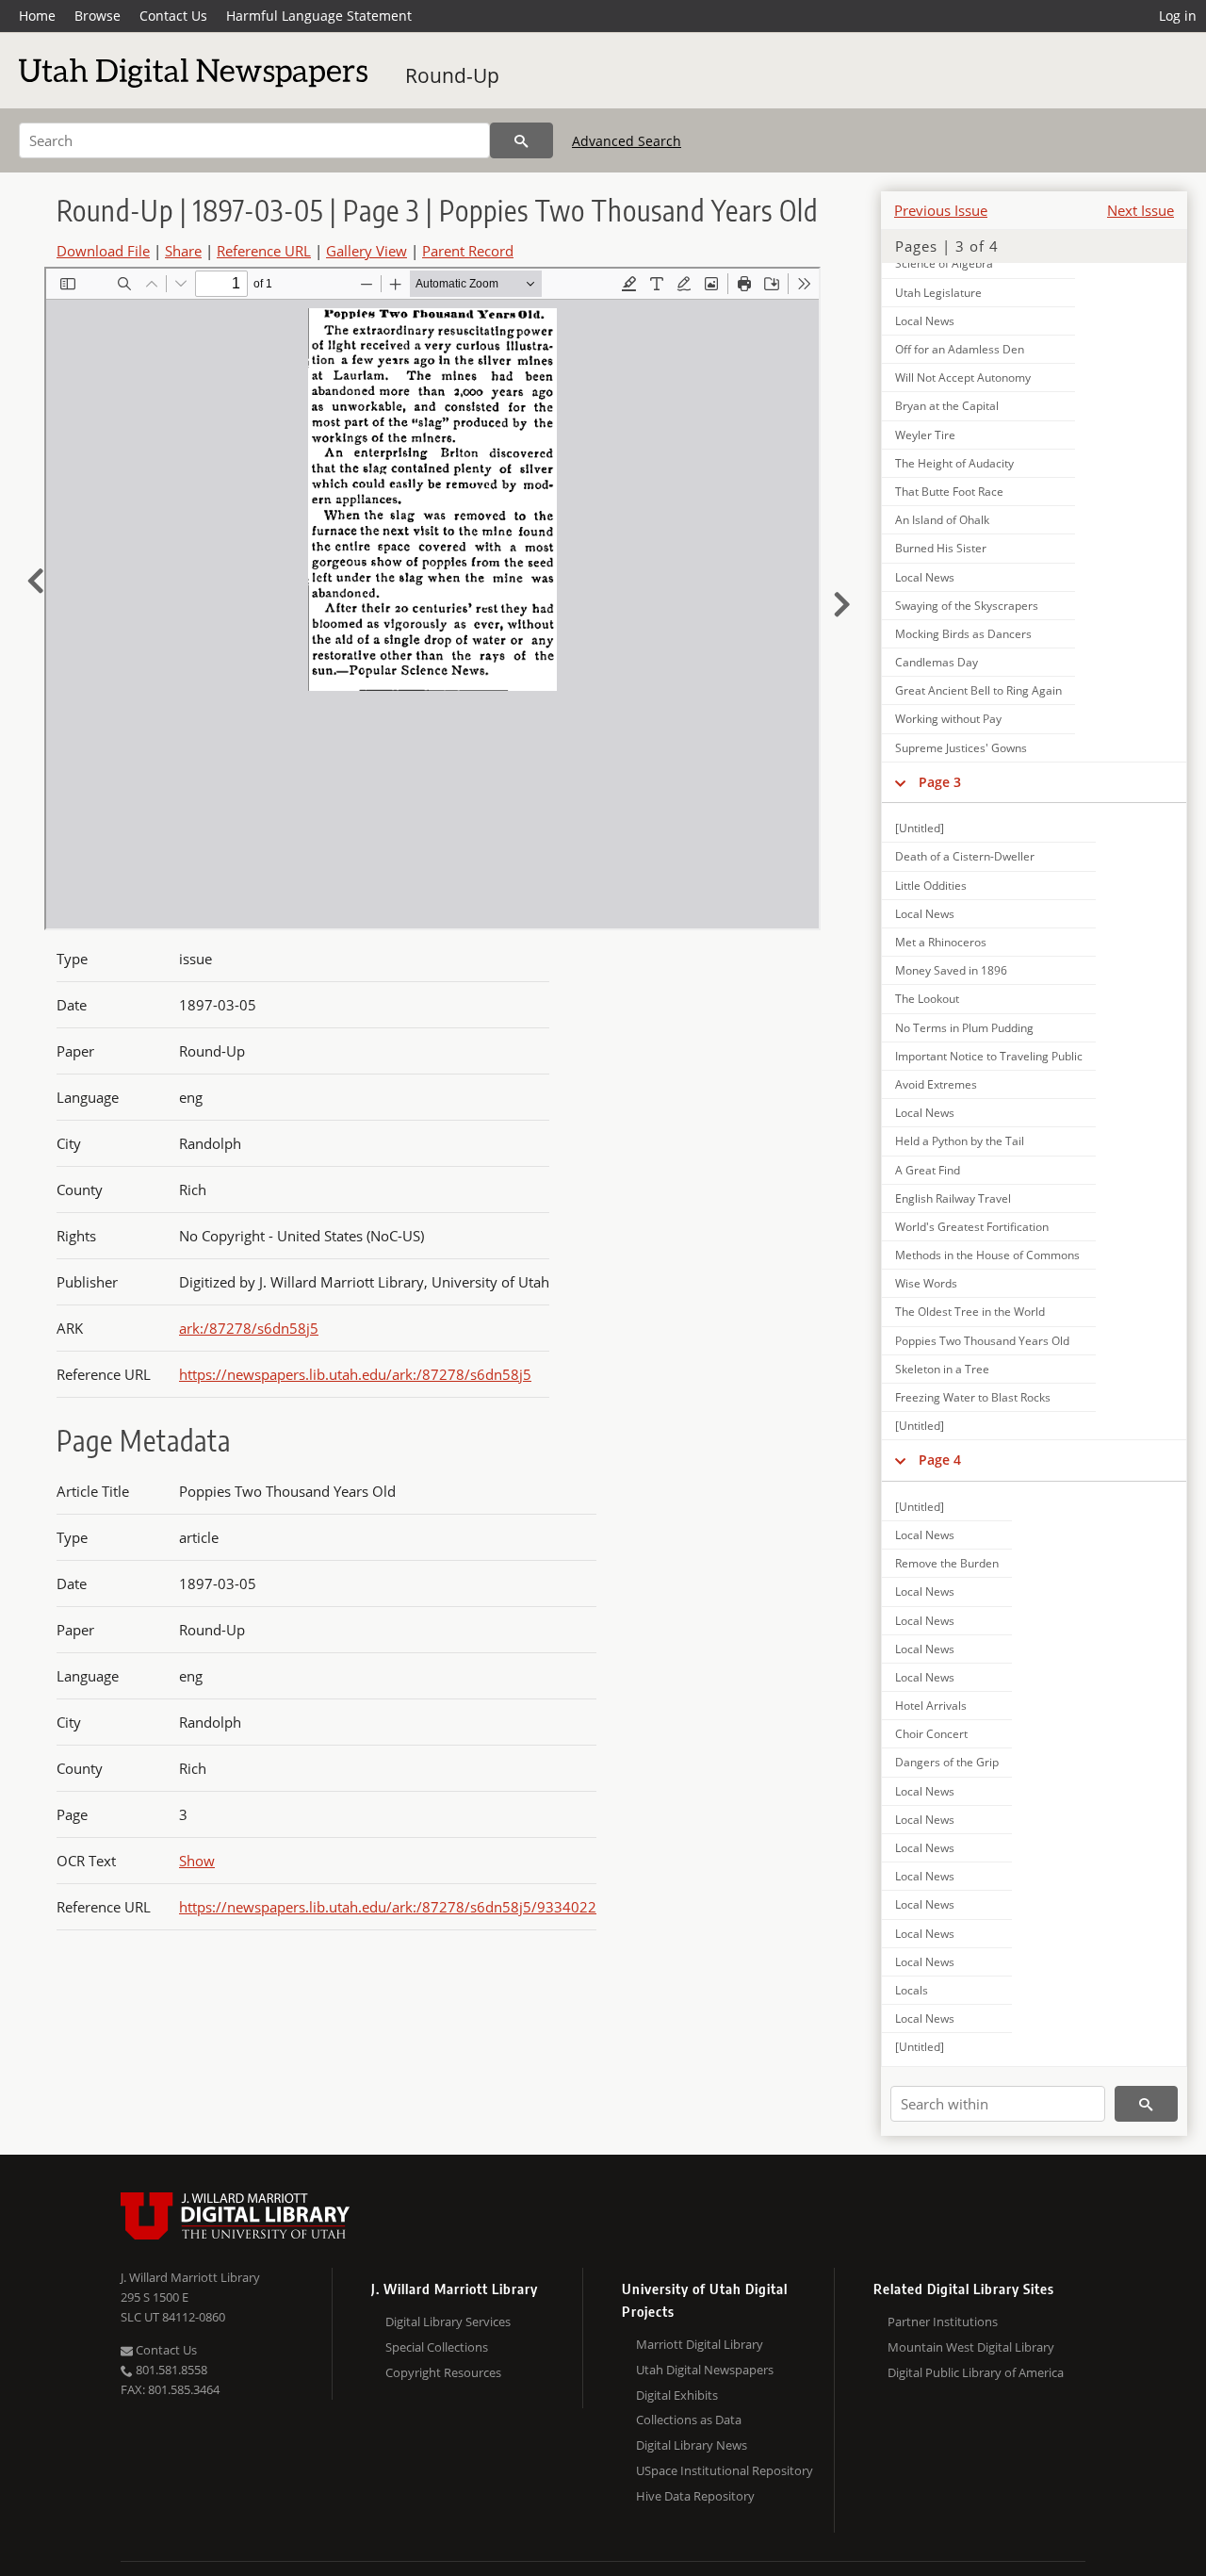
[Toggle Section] (900, 782)
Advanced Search (627, 141)
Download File (103, 251)
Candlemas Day (937, 662)
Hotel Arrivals (931, 1706)
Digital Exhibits (677, 2395)
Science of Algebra (944, 263)
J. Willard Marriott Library (190, 2277)
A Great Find (928, 1170)
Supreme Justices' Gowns (961, 748)
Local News (925, 321)
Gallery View (367, 251)
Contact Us (173, 16)
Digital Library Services (448, 2322)
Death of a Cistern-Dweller (965, 856)
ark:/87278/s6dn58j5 (249, 1328)
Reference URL (264, 251)
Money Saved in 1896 (951, 970)
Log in (1178, 16)
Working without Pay (948, 719)
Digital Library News (692, 2445)
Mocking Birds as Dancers (963, 634)
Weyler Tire (925, 435)
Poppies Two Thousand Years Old (982, 1341)
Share (183, 251)
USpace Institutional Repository (725, 2470)
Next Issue (1141, 210)
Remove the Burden (947, 1563)
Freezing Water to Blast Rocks (973, 1397)
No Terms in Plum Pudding (964, 1028)
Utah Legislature (938, 293)
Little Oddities (931, 886)
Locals (912, 1990)
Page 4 (940, 1460)
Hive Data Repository (695, 2496)
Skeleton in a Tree (942, 1369)
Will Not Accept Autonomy (963, 377)
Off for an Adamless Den (960, 349)
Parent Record (468, 251)
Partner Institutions (943, 2322)
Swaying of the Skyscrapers (967, 606)
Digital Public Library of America (976, 2372)
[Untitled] (920, 828)
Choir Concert (931, 1734)
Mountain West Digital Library (971, 2347)
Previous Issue (941, 210)
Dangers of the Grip (947, 1762)
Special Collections (437, 2347)
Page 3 (940, 782)
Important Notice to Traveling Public (989, 1056)
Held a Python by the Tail (960, 1141)
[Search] (522, 140)
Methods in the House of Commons (987, 1255)
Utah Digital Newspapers (705, 2370)
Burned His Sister (941, 548)
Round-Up (452, 75)
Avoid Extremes (936, 1084)
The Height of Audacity (954, 463)
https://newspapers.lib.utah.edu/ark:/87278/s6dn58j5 (355, 1374)
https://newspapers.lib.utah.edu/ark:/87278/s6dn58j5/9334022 (388, 1907)
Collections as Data (689, 2420)
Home (37, 16)
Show (197, 1861)
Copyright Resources (443, 2372)
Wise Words (926, 1283)
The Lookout (927, 999)
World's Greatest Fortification (972, 1227)
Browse (98, 16)
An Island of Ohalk (942, 520)
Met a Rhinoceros (941, 942)
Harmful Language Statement (319, 16)
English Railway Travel (953, 1198)
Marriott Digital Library (700, 2344)
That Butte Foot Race (949, 492)
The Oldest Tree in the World (970, 1312)
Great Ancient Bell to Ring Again (978, 690)
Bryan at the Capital (947, 406)
